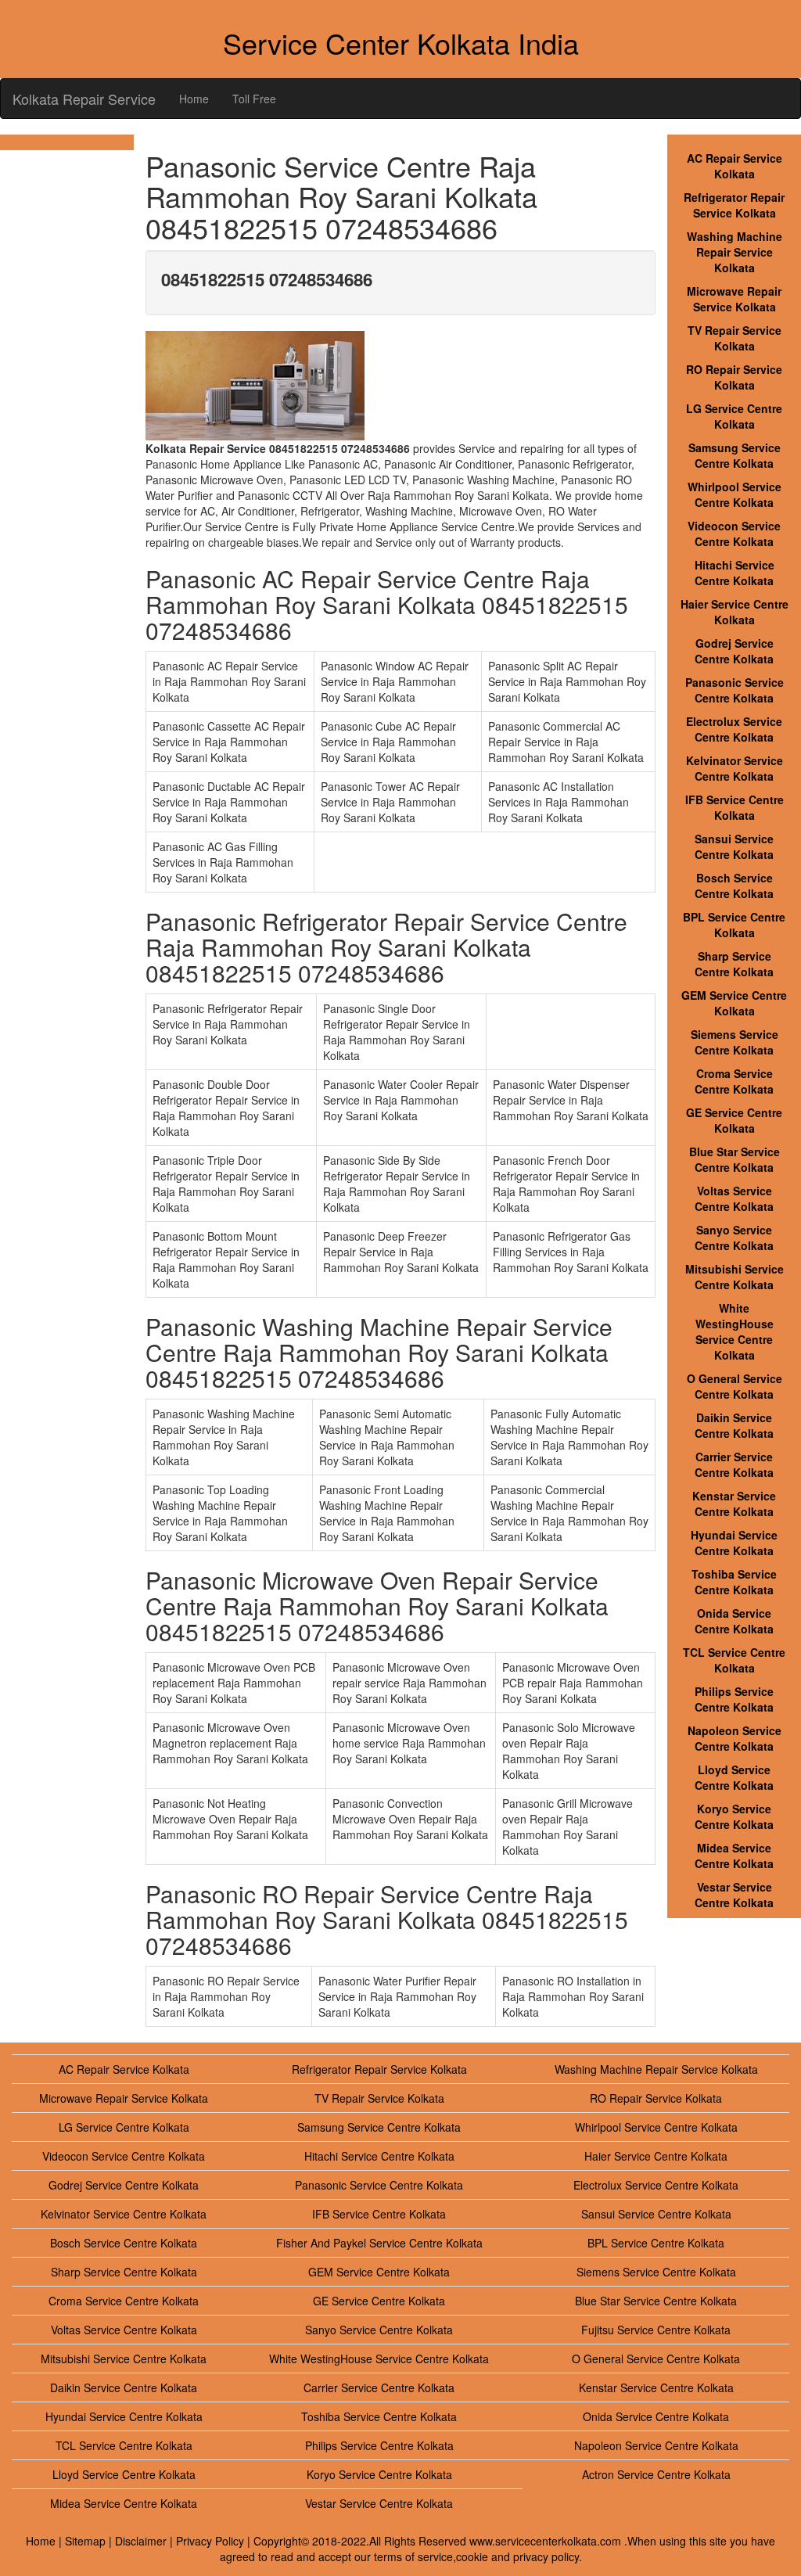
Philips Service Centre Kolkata (734, 1699)
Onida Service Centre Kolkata (734, 1621)
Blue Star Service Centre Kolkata (735, 1159)
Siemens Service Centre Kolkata (735, 1042)
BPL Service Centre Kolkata (734, 925)
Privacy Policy (210, 2541)
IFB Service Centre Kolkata (735, 807)
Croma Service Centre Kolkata (734, 1081)
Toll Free (254, 99)
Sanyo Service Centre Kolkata (734, 1238)
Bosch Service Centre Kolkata (734, 886)
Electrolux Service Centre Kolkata (734, 729)
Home (194, 99)
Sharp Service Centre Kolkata (734, 964)
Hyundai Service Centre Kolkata (734, 1543)
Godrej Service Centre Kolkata (734, 651)
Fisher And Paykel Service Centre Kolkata (379, 2243)
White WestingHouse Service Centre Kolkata (735, 1331)
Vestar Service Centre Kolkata (734, 1895)
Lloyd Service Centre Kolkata (734, 1777)
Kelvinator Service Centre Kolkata (735, 768)
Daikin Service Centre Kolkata (734, 1425)
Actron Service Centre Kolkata (656, 2474)
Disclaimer (141, 2541)
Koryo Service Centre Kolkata (734, 1816)
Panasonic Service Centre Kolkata (735, 690)
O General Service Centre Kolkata (735, 1386)
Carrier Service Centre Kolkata (734, 1464)
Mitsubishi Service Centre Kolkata (735, 1277)
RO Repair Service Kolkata (734, 377)
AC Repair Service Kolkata (735, 166)
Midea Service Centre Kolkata (734, 1856)
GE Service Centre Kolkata (734, 1120)
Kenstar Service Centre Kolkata (734, 1504)
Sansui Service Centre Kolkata (734, 846)
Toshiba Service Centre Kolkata (734, 1582)
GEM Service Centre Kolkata (734, 1003)
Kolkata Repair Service (84, 99)
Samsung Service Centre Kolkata (735, 455)
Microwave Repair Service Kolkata (734, 299)
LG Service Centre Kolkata (734, 416)
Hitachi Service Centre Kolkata (735, 573)
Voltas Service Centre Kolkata (734, 1198)
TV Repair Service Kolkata (735, 338)
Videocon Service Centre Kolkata (734, 534)
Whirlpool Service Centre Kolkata (735, 494)
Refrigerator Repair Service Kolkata (734, 205)
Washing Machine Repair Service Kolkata (735, 252)
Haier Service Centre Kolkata (735, 612)
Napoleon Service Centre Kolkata (735, 1738)
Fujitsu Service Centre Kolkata (656, 2330)
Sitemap (85, 2541)
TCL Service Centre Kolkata (734, 1660)
